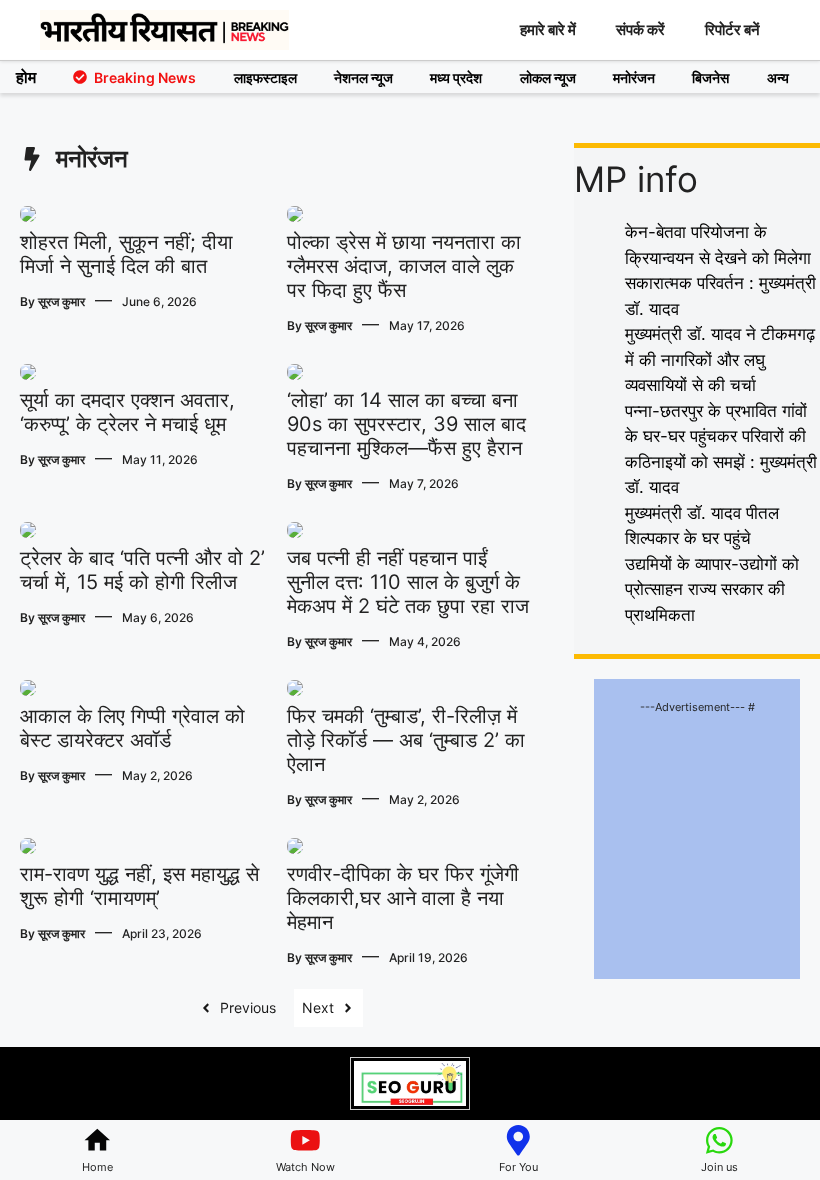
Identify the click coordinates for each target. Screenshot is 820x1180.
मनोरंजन (634, 77)
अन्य (778, 77)
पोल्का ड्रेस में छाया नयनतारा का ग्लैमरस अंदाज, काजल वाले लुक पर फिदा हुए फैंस (404, 266)
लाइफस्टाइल (265, 77)
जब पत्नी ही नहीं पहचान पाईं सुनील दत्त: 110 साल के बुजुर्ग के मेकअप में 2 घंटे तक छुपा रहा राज (408, 582)
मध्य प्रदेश (456, 77)
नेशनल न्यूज (363, 77)
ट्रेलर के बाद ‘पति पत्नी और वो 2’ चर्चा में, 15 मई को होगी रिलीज (142, 570)
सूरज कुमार (61, 301)
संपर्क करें (640, 29)
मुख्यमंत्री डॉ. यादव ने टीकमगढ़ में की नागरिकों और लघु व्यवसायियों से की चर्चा (720, 359)
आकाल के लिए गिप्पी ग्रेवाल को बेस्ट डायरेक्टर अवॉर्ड (132, 728)
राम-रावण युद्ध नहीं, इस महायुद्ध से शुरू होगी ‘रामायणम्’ (139, 886)
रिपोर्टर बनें (732, 29)
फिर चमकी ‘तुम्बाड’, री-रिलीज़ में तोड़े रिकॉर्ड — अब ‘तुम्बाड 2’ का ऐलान (406, 740)
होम (26, 77)
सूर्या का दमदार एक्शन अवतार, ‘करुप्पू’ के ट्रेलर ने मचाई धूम (127, 412)
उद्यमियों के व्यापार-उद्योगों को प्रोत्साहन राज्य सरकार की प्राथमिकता (712, 589)
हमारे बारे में (548, 29)
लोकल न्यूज (548, 77)
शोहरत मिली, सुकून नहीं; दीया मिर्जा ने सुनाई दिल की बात (126, 254)
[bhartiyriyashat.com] (164, 30)
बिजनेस (710, 77)
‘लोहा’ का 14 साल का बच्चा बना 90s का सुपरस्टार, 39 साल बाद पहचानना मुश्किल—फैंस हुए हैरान (406, 424)
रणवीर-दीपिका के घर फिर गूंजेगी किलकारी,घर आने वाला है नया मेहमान (403, 898)
